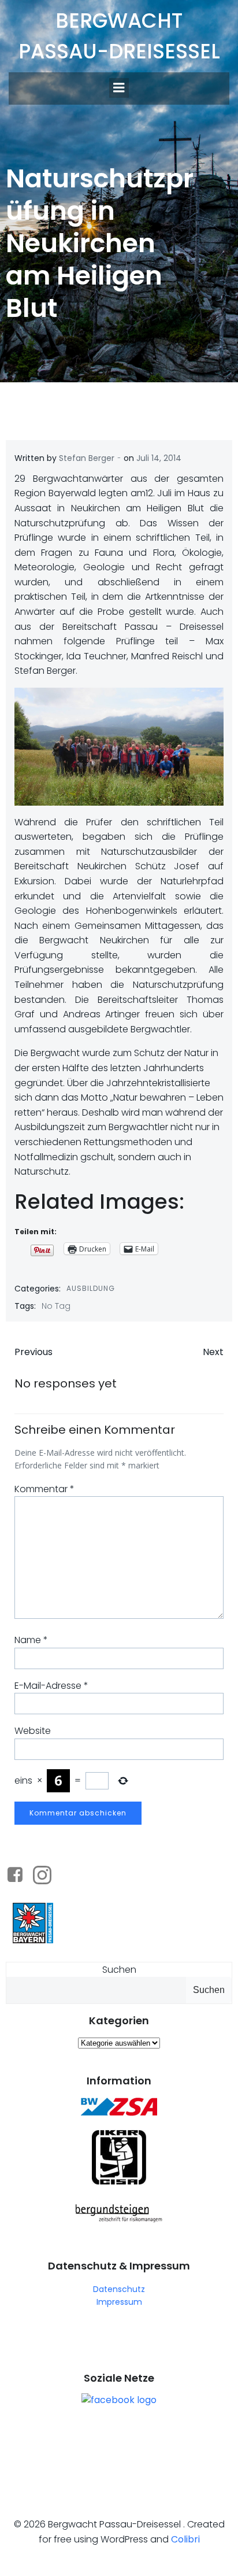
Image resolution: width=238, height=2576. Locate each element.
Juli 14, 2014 (159, 458)
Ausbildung (91, 1288)
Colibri (185, 2539)
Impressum (119, 2302)
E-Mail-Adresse (51, 1686)
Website (33, 1731)
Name (31, 1640)
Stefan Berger (87, 458)
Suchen (119, 1970)
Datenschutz (119, 2289)
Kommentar (44, 1489)
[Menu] (119, 88)
